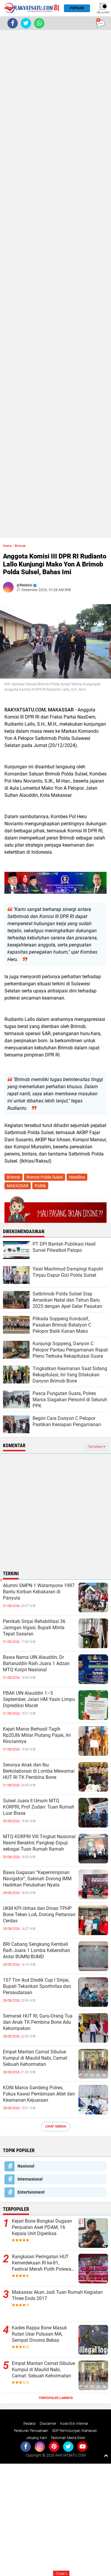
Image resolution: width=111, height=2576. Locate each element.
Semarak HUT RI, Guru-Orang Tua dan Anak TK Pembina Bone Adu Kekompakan (38, 2022)
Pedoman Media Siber (68, 2438)
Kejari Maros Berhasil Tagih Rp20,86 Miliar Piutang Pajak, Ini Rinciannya (37, 1735)
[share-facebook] (13, 23)
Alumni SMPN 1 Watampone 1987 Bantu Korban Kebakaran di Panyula (39, 1592)
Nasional (26, 2166)
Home (7, 546)
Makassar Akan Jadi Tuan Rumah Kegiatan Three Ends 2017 (57, 2295)
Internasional (30, 2179)
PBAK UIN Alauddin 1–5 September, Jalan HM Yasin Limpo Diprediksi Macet (39, 1699)
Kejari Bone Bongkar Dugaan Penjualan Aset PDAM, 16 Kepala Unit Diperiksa (42, 2227)
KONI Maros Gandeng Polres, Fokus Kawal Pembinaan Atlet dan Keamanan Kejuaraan (39, 2094)
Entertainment (31, 2192)
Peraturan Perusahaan (31, 2431)
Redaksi (30, 2424)
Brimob (20, 546)
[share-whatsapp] (39, 23)
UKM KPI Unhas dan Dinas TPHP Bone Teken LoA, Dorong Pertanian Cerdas (39, 1915)
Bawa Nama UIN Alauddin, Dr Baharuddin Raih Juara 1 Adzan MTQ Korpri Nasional (36, 1663)
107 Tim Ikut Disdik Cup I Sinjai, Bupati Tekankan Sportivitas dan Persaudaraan (37, 1986)
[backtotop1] (106, 2455)
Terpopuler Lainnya (56, 2398)
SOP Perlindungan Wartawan (75, 2431)
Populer (77, 8)
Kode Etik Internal (74, 2424)
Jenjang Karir (37, 2438)
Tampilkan (96, 1447)
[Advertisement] (55, 284)
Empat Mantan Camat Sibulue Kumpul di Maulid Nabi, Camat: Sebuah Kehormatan (36, 2058)
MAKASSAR (18, 1186)
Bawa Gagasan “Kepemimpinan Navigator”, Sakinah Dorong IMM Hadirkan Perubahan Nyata (37, 1879)
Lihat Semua (56, 2126)
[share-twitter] (26, 23)
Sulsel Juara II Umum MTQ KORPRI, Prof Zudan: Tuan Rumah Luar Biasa (39, 1807)
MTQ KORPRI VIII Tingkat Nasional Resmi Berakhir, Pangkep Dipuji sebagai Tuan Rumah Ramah (39, 1843)
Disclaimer (48, 2424)
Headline (77, 1177)
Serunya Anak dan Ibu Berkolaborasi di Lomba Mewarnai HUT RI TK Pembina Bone (39, 1771)
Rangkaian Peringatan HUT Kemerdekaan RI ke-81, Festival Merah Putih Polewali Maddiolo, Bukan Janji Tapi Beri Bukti (43, 2263)
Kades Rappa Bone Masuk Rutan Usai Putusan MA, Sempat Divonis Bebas (39, 2334)
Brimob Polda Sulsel (45, 1177)
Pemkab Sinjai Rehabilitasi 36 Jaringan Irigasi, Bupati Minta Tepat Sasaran (34, 1628)
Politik (40, 1186)
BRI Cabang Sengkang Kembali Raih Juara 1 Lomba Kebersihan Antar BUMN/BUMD (37, 1950)
